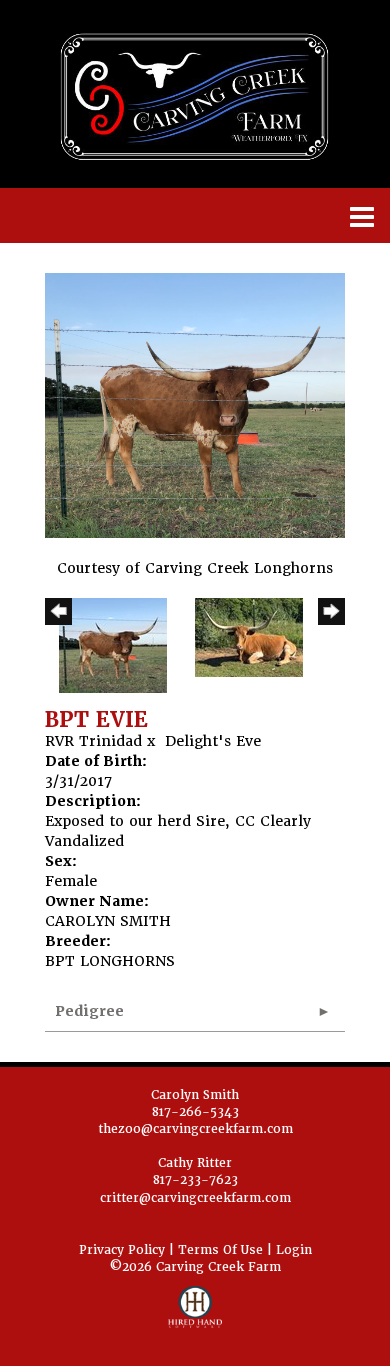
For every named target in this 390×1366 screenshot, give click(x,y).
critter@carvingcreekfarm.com (195, 1198)
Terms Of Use (220, 1250)
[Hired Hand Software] (195, 1316)
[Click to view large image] (195, 404)
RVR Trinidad (93, 741)
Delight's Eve (213, 741)
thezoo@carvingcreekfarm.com (195, 1129)
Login (294, 1250)
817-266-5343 (195, 1112)
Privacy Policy (122, 1250)
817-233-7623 (195, 1180)
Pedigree (89, 1011)
